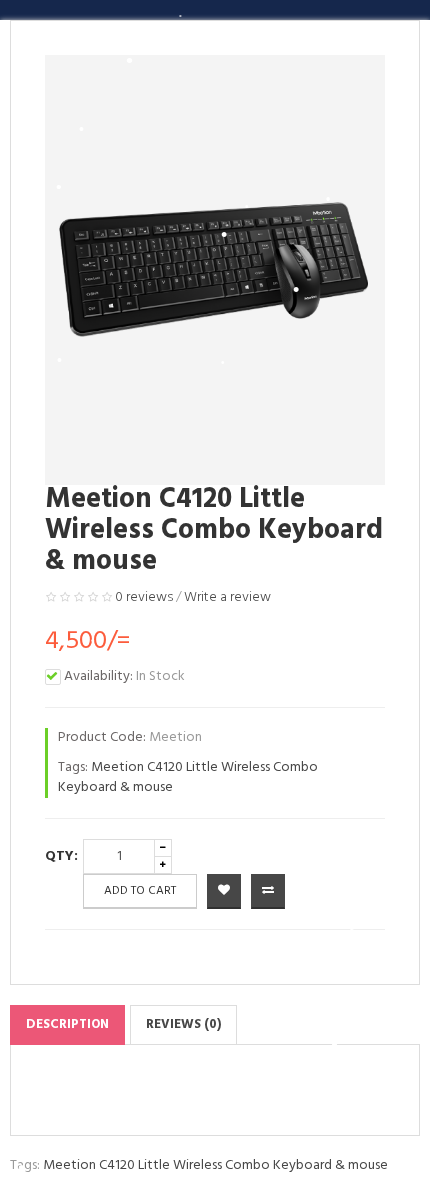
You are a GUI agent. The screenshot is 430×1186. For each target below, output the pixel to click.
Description (67, 1024)
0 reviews (144, 597)
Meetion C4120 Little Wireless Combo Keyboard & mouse (188, 777)
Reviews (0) (183, 1024)
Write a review (227, 597)
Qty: (61, 856)
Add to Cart (140, 891)
